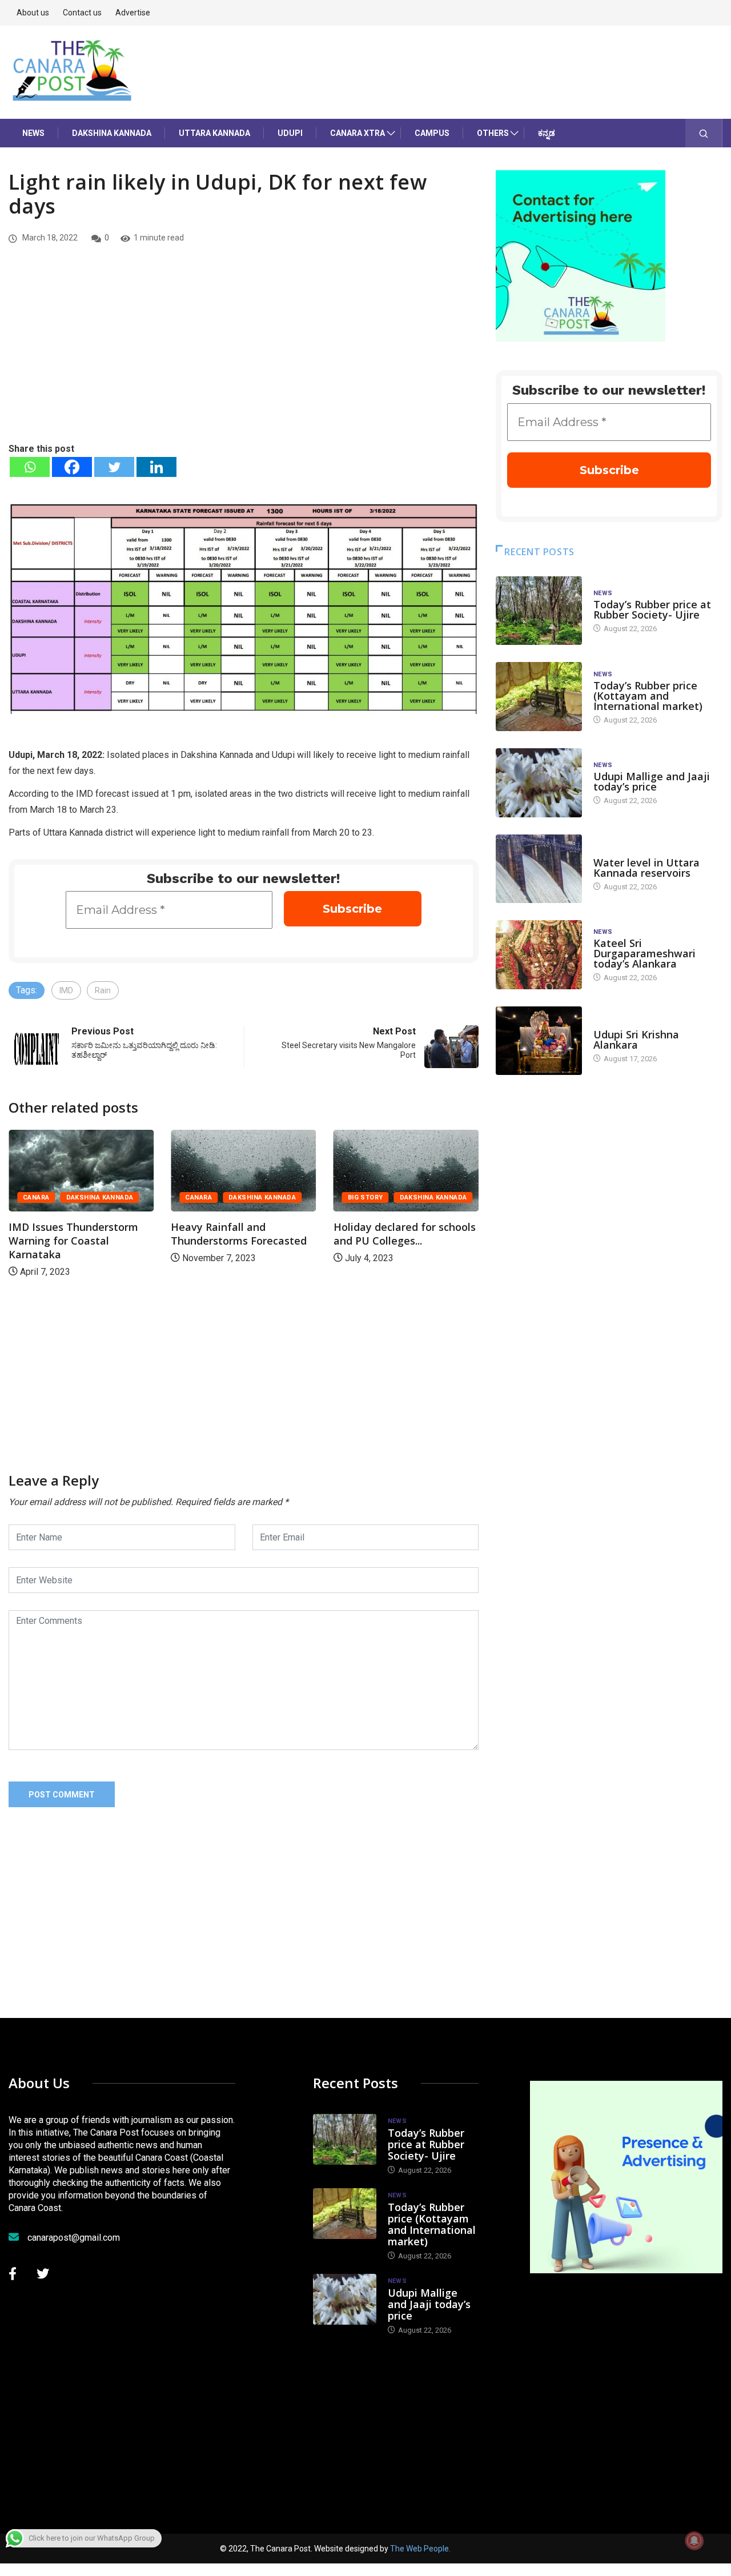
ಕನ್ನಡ (547, 133)
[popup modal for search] (704, 133)
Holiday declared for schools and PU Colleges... (386, 1234)
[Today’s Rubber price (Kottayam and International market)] (539, 697)
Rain (103, 990)
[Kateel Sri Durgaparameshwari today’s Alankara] (539, 955)
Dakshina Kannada (112, 133)
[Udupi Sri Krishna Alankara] (539, 1041)
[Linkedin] (156, 467)
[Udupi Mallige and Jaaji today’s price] (539, 783)
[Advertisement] (244, 356)
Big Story (347, 1197)
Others (493, 133)
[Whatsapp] (30, 467)
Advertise (133, 13)
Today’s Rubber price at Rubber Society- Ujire (652, 609)
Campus (432, 133)
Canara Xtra (358, 133)
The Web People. (420, 2549)
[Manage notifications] (694, 2541)
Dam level (611, 851)
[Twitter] (114, 467)
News (33, 133)
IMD (66, 990)
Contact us (82, 13)
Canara (180, 1197)
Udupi (290, 133)
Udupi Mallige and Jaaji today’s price (652, 781)
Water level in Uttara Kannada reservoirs (646, 868)
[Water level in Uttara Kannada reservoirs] (539, 869)
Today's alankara (626, 1023)
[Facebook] (72, 467)
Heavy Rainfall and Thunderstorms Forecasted (220, 1234)
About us (33, 13)
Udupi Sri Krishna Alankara (636, 1040)
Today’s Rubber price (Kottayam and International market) (648, 696)
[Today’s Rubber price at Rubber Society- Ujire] (539, 611)
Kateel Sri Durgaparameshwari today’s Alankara (644, 953)
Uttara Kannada (214, 133)
